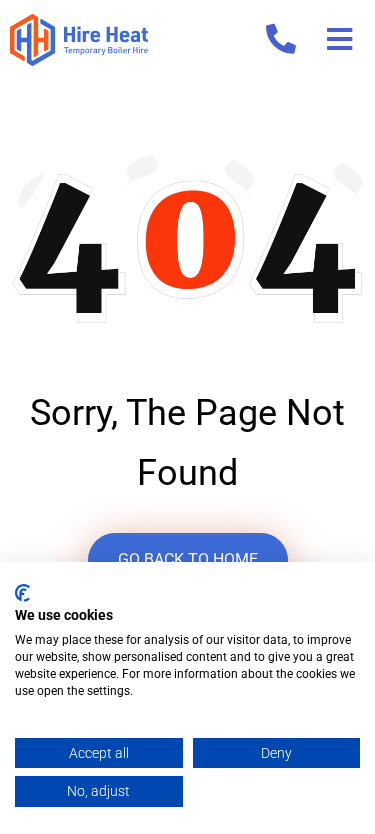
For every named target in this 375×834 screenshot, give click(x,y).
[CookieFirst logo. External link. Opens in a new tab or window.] (22, 593)
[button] (339, 40)
